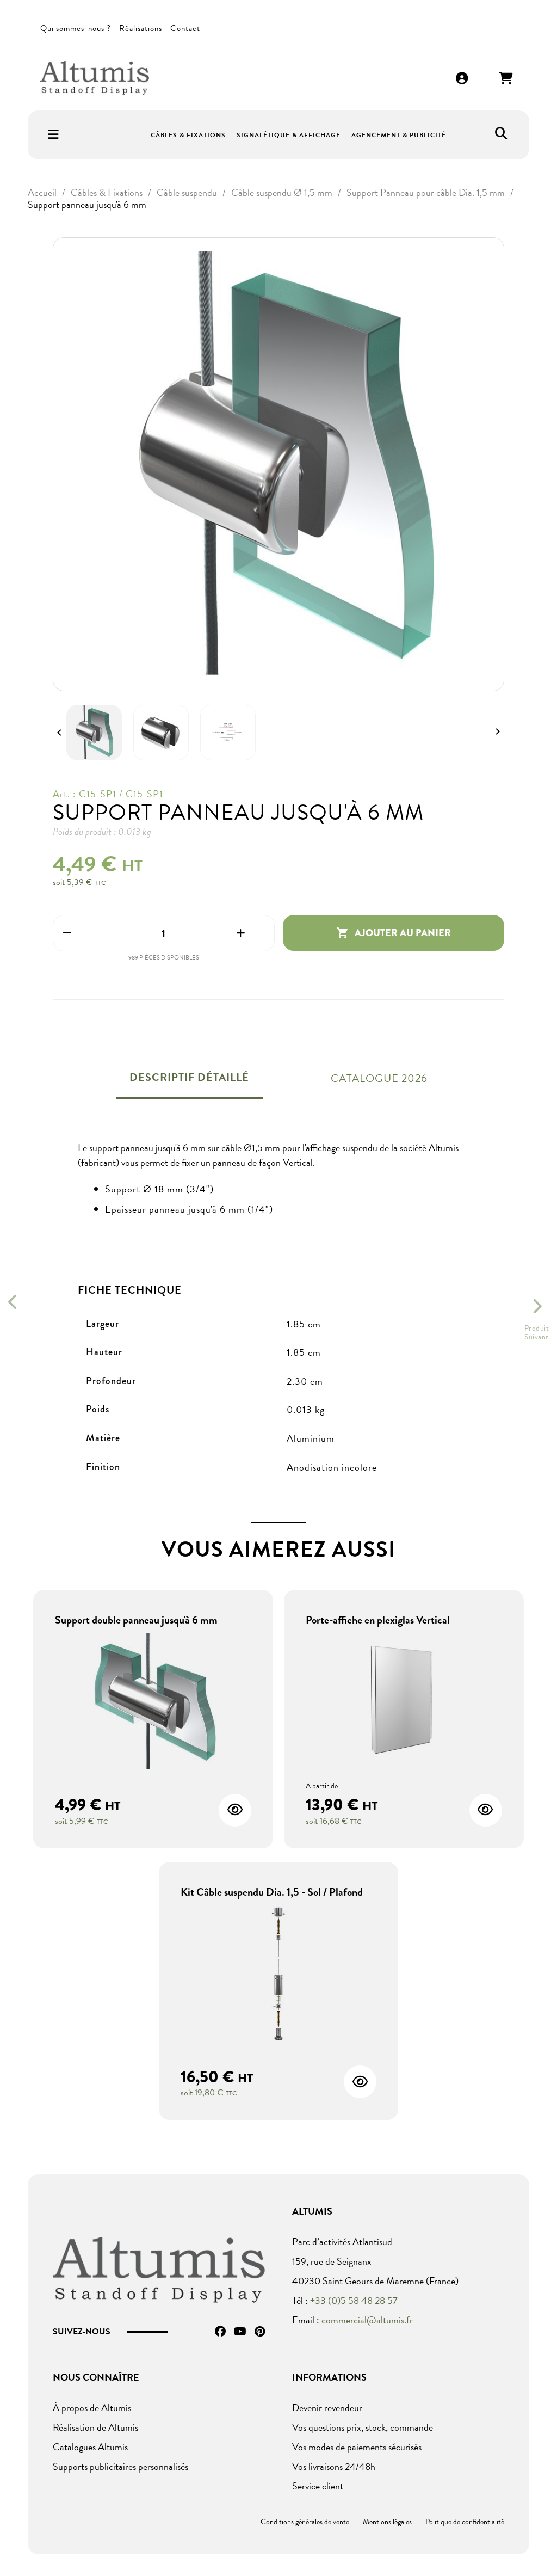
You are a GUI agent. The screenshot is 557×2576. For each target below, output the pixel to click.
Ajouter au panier (394, 933)
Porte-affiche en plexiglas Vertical (378, 1620)
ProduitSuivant (537, 1333)
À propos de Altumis (92, 2408)
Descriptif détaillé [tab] (189, 1077)
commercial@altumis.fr (367, 2320)
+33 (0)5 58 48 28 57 (354, 2300)
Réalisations (141, 28)
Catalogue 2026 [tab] (379, 1078)
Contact (185, 28)
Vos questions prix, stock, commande (363, 2427)
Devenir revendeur (327, 2408)
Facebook (220, 2332)
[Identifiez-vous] (462, 79)
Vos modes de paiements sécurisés (357, 2447)
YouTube (240, 2332)
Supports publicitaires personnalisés (120, 2466)
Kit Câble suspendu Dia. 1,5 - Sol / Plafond (272, 1892)
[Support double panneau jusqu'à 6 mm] (153, 1703)
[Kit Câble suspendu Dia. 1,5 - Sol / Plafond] (279, 1975)
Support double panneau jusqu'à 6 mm (136, 1620)
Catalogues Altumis (90, 2447)
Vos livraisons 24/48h (334, 2466)
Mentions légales (387, 2522)
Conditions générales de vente (305, 2522)
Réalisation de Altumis (95, 2427)
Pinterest (260, 2332)
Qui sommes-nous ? (76, 28)
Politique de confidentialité (465, 2522)
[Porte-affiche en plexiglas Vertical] (404, 1703)
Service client (318, 2486)
